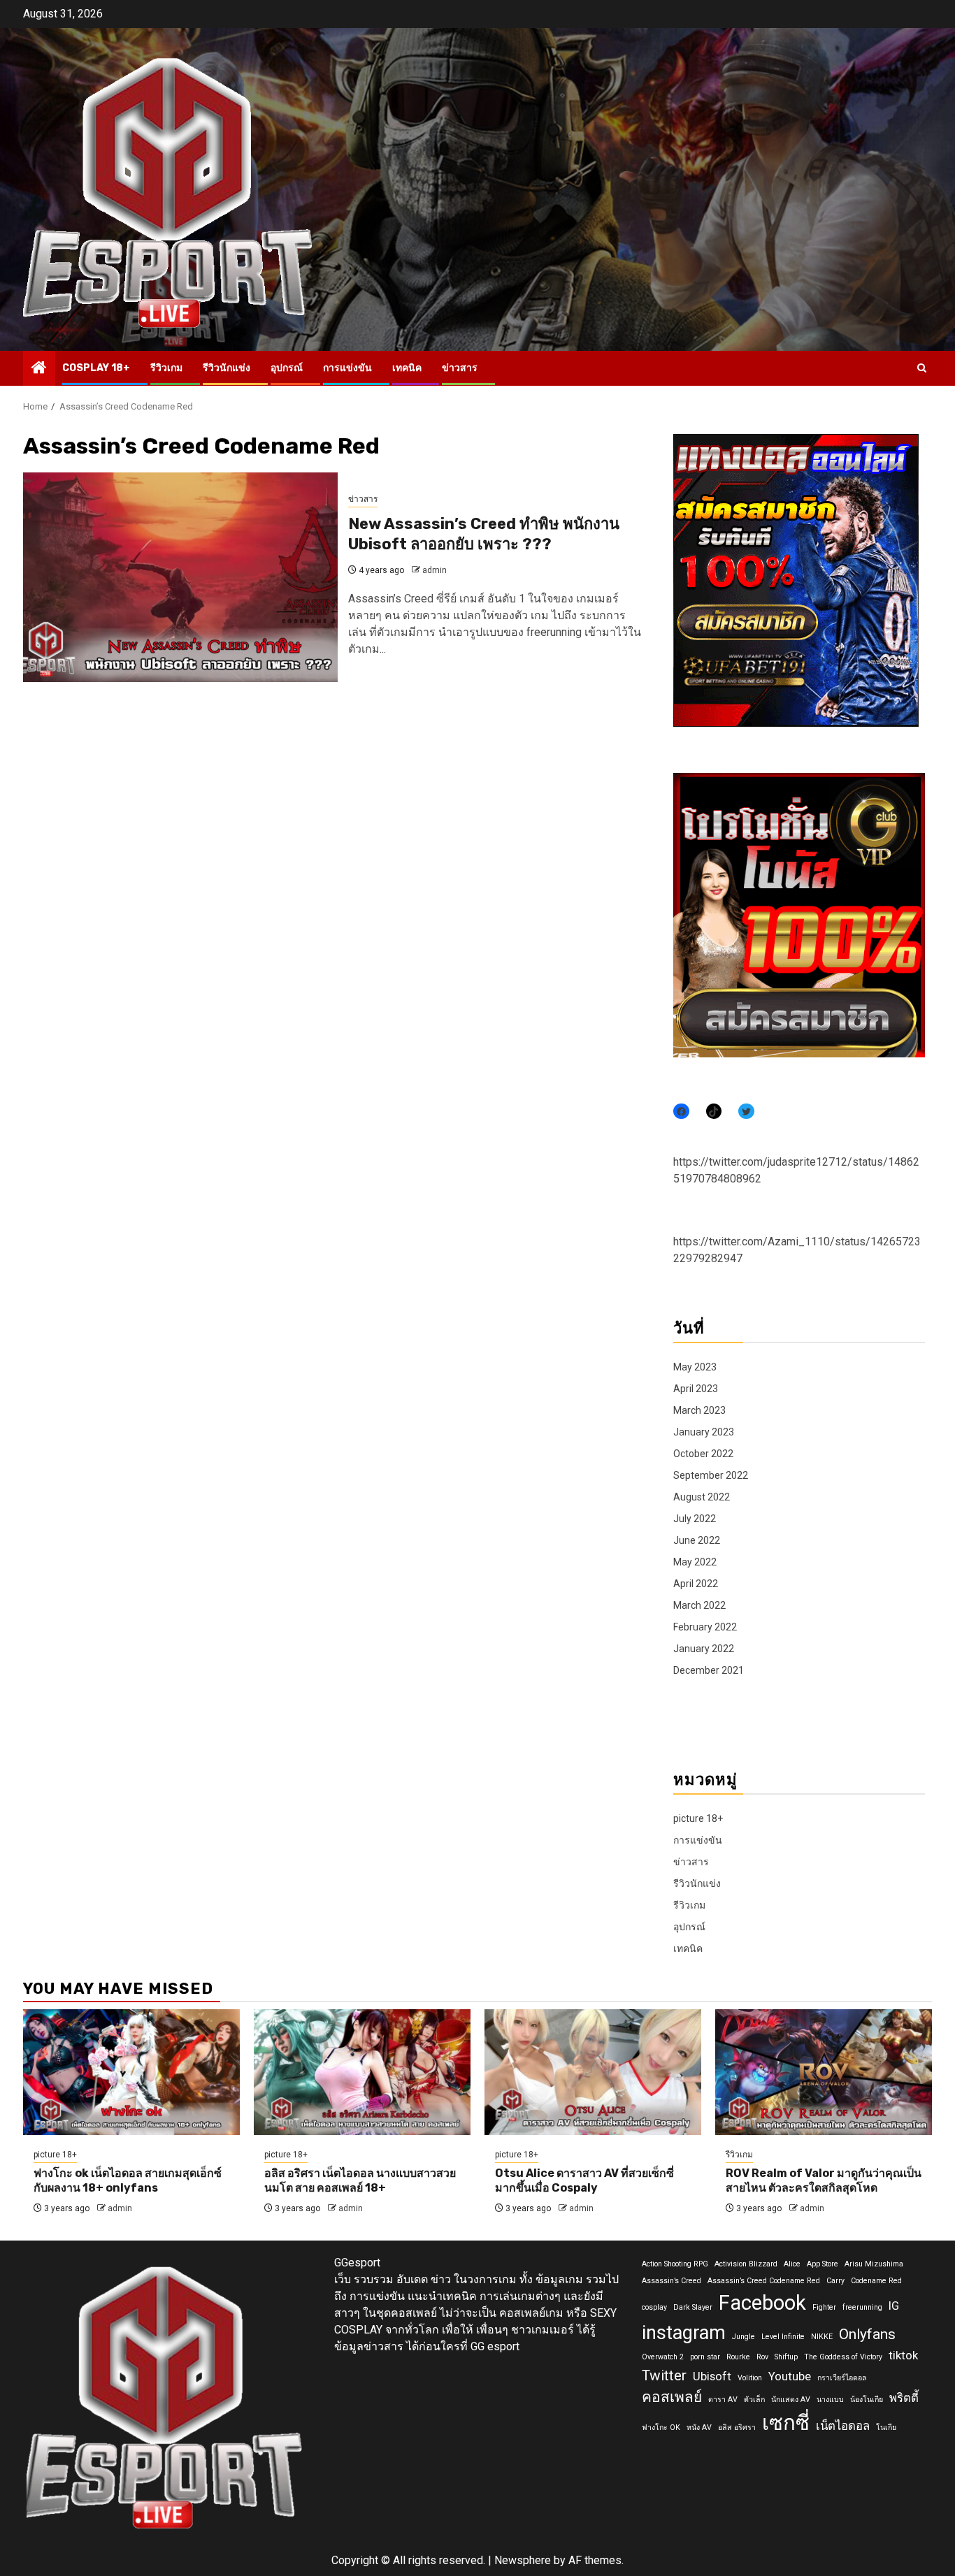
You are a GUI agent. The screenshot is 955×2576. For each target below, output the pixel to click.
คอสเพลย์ (672, 2397)
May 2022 (695, 1562)
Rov (762, 2357)
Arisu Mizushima (874, 2264)
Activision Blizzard (746, 2264)
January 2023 (704, 1432)
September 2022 (711, 1475)
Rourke (738, 2357)
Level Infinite (783, 2337)
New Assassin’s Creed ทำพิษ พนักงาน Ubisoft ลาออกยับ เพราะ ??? (484, 534)
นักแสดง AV (791, 2400)
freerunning (862, 2307)
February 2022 (705, 1627)
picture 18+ (698, 1818)
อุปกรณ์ (287, 368)
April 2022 (696, 1584)
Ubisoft (712, 2376)
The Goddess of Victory (843, 2357)
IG (894, 2306)
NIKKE (822, 2337)
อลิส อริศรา (737, 2427)
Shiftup (786, 2357)
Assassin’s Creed (672, 2281)
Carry (835, 2281)
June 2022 (697, 1540)
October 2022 (703, 1454)
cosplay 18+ (96, 368)
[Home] (39, 369)
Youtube (790, 2376)
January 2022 (704, 1649)
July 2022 (695, 1519)
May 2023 (695, 1367)
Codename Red (876, 2281)
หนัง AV (699, 2427)
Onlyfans (867, 2334)
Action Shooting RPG (675, 2264)
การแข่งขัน (347, 368)
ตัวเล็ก (754, 2400)
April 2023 (696, 1389)
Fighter (824, 2307)
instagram (684, 2333)
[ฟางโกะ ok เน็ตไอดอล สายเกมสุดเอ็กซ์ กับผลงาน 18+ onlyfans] (131, 2072)
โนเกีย (886, 2427)
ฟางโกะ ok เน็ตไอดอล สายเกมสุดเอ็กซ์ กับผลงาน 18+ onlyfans (128, 2180)
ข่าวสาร (460, 368)
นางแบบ (830, 2400)
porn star (705, 2357)
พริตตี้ (904, 2398)
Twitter (664, 2375)
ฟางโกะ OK (661, 2427)
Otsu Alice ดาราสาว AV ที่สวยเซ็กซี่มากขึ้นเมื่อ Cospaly (584, 2180)
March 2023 (699, 1410)
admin (435, 570)
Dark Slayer (693, 2307)
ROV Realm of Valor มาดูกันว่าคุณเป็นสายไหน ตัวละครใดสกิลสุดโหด (824, 2180)
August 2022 (702, 1497)
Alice (792, 2264)
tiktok (903, 2355)
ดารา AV (723, 2400)
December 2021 (709, 1670)
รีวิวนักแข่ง (227, 368)
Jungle (744, 2337)
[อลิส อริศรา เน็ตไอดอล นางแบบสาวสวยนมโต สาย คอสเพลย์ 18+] (362, 2072)
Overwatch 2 (663, 2357)
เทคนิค (407, 368)
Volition (750, 2378)
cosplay (654, 2307)
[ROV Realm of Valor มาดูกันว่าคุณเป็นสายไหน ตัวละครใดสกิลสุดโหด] (824, 2072)
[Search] (922, 368)
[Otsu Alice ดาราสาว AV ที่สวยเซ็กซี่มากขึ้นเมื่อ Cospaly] (593, 2072)
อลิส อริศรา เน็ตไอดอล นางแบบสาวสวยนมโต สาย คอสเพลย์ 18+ (360, 2180)
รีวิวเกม (166, 368)
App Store (823, 2264)
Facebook (762, 2303)
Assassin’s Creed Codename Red (764, 2281)
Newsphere (523, 2560)
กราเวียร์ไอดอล (842, 2378)
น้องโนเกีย (867, 2400)
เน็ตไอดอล (843, 2426)
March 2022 (699, 1605)
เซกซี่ (786, 2423)
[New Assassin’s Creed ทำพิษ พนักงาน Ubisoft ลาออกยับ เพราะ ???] (180, 577)
